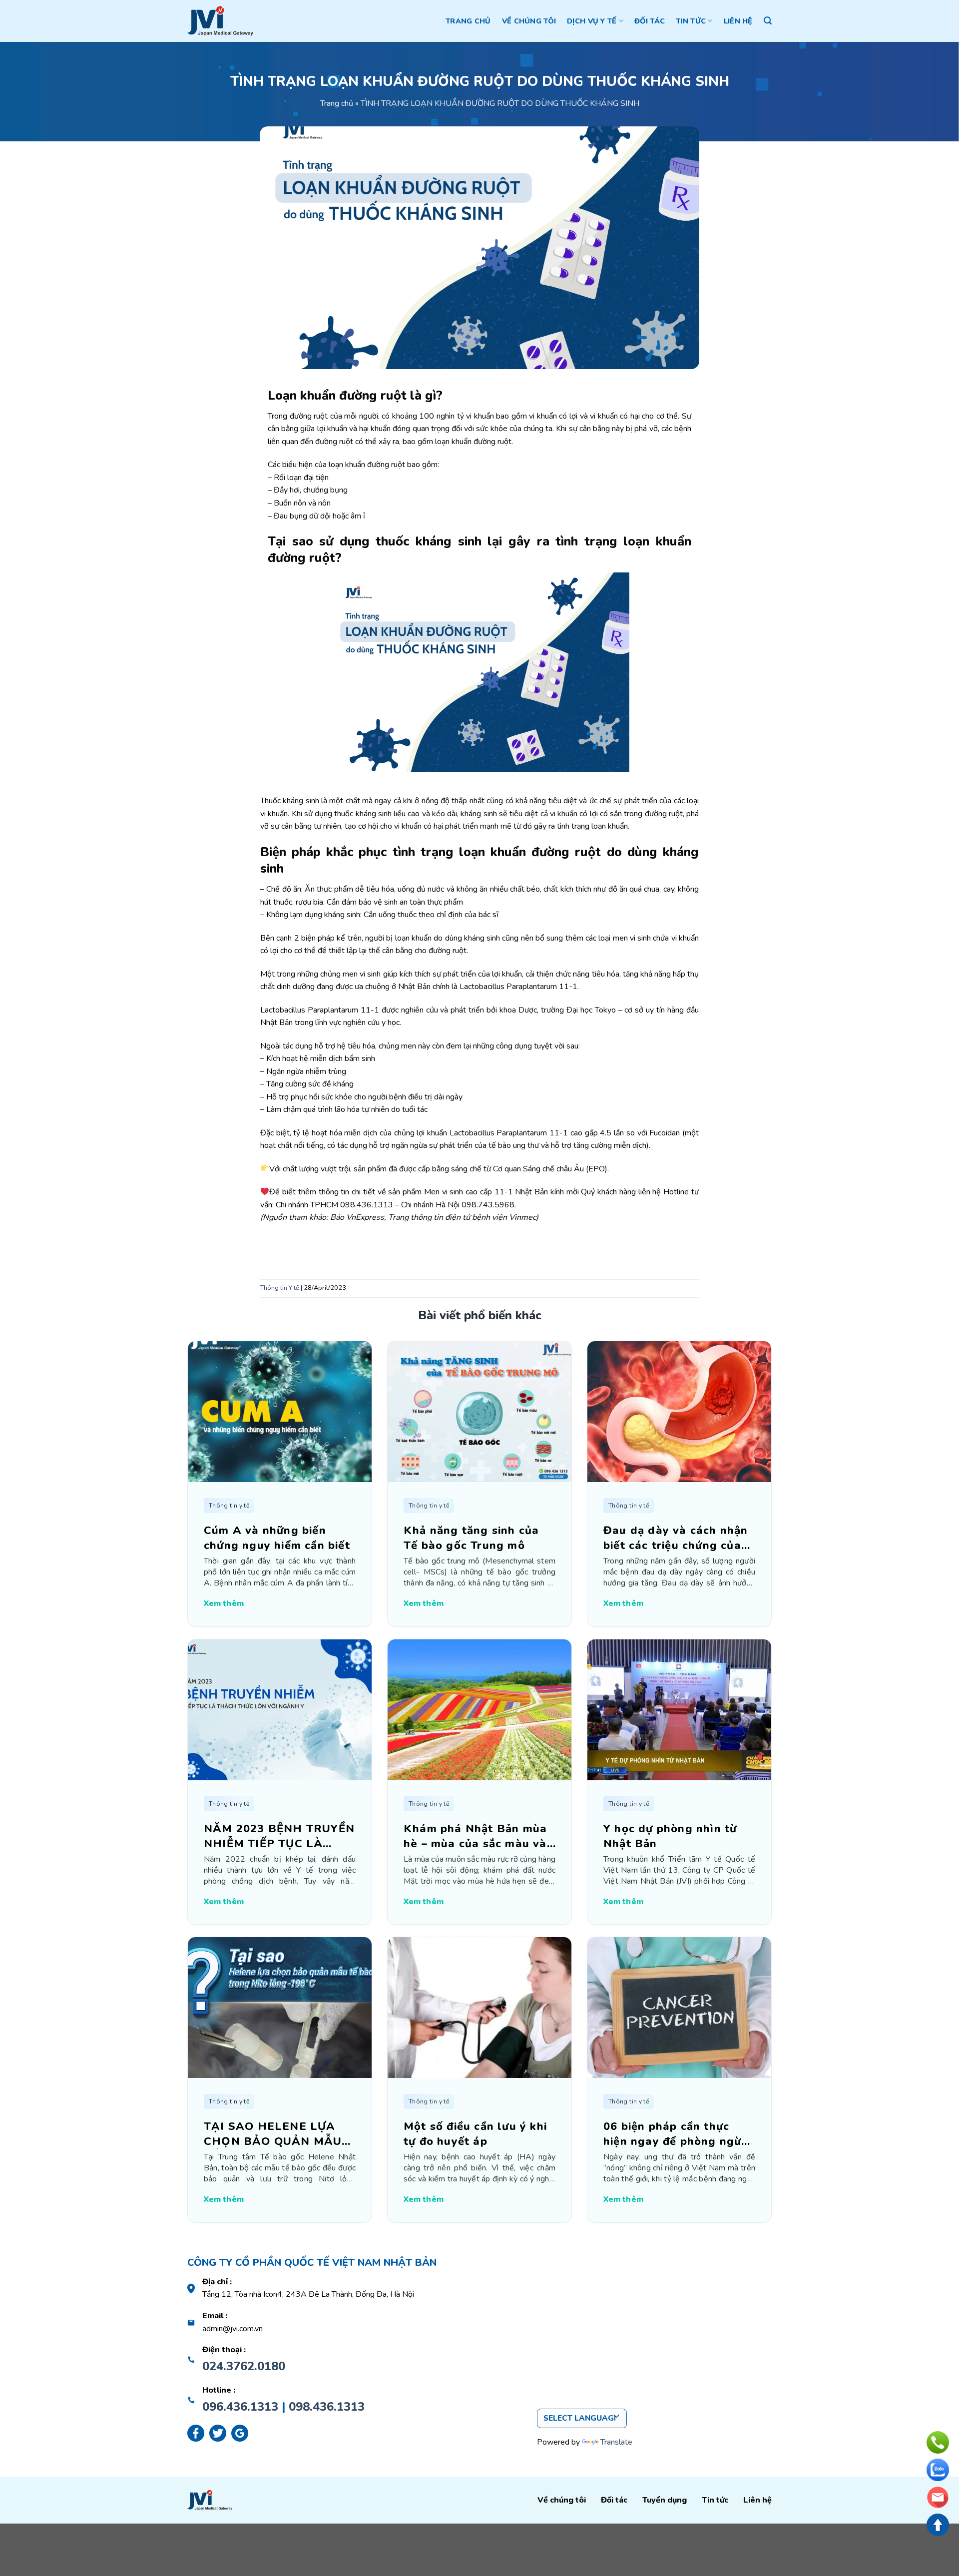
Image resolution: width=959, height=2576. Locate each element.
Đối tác (650, 21)
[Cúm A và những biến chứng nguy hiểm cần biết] (280, 1411)
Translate (616, 2442)
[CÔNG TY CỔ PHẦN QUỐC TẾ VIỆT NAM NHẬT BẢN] (220, 21)
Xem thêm (224, 1603)
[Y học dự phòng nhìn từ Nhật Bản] (679, 1709)
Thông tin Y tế (280, 1288)
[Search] (768, 21)
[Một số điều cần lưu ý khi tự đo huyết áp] (479, 2007)
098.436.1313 (327, 2407)
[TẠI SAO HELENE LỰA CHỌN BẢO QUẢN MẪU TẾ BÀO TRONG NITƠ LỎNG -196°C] (280, 2007)
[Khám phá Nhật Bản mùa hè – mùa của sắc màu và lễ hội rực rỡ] (479, 1709)
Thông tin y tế (229, 1506)
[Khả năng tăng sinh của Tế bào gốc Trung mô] (479, 1411)
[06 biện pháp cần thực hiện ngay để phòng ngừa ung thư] (679, 2007)
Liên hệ (738, 21)
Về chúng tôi (529, 21)
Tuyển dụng (665, 2500)
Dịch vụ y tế (592, 21)
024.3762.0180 (244, 2366)
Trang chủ (468, 21)
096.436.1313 (240, 2407)
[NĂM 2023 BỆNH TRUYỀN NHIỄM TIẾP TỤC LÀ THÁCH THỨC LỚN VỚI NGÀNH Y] (280, 1709)
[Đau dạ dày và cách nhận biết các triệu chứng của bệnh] (679, 1411)
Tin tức (691, 21)
